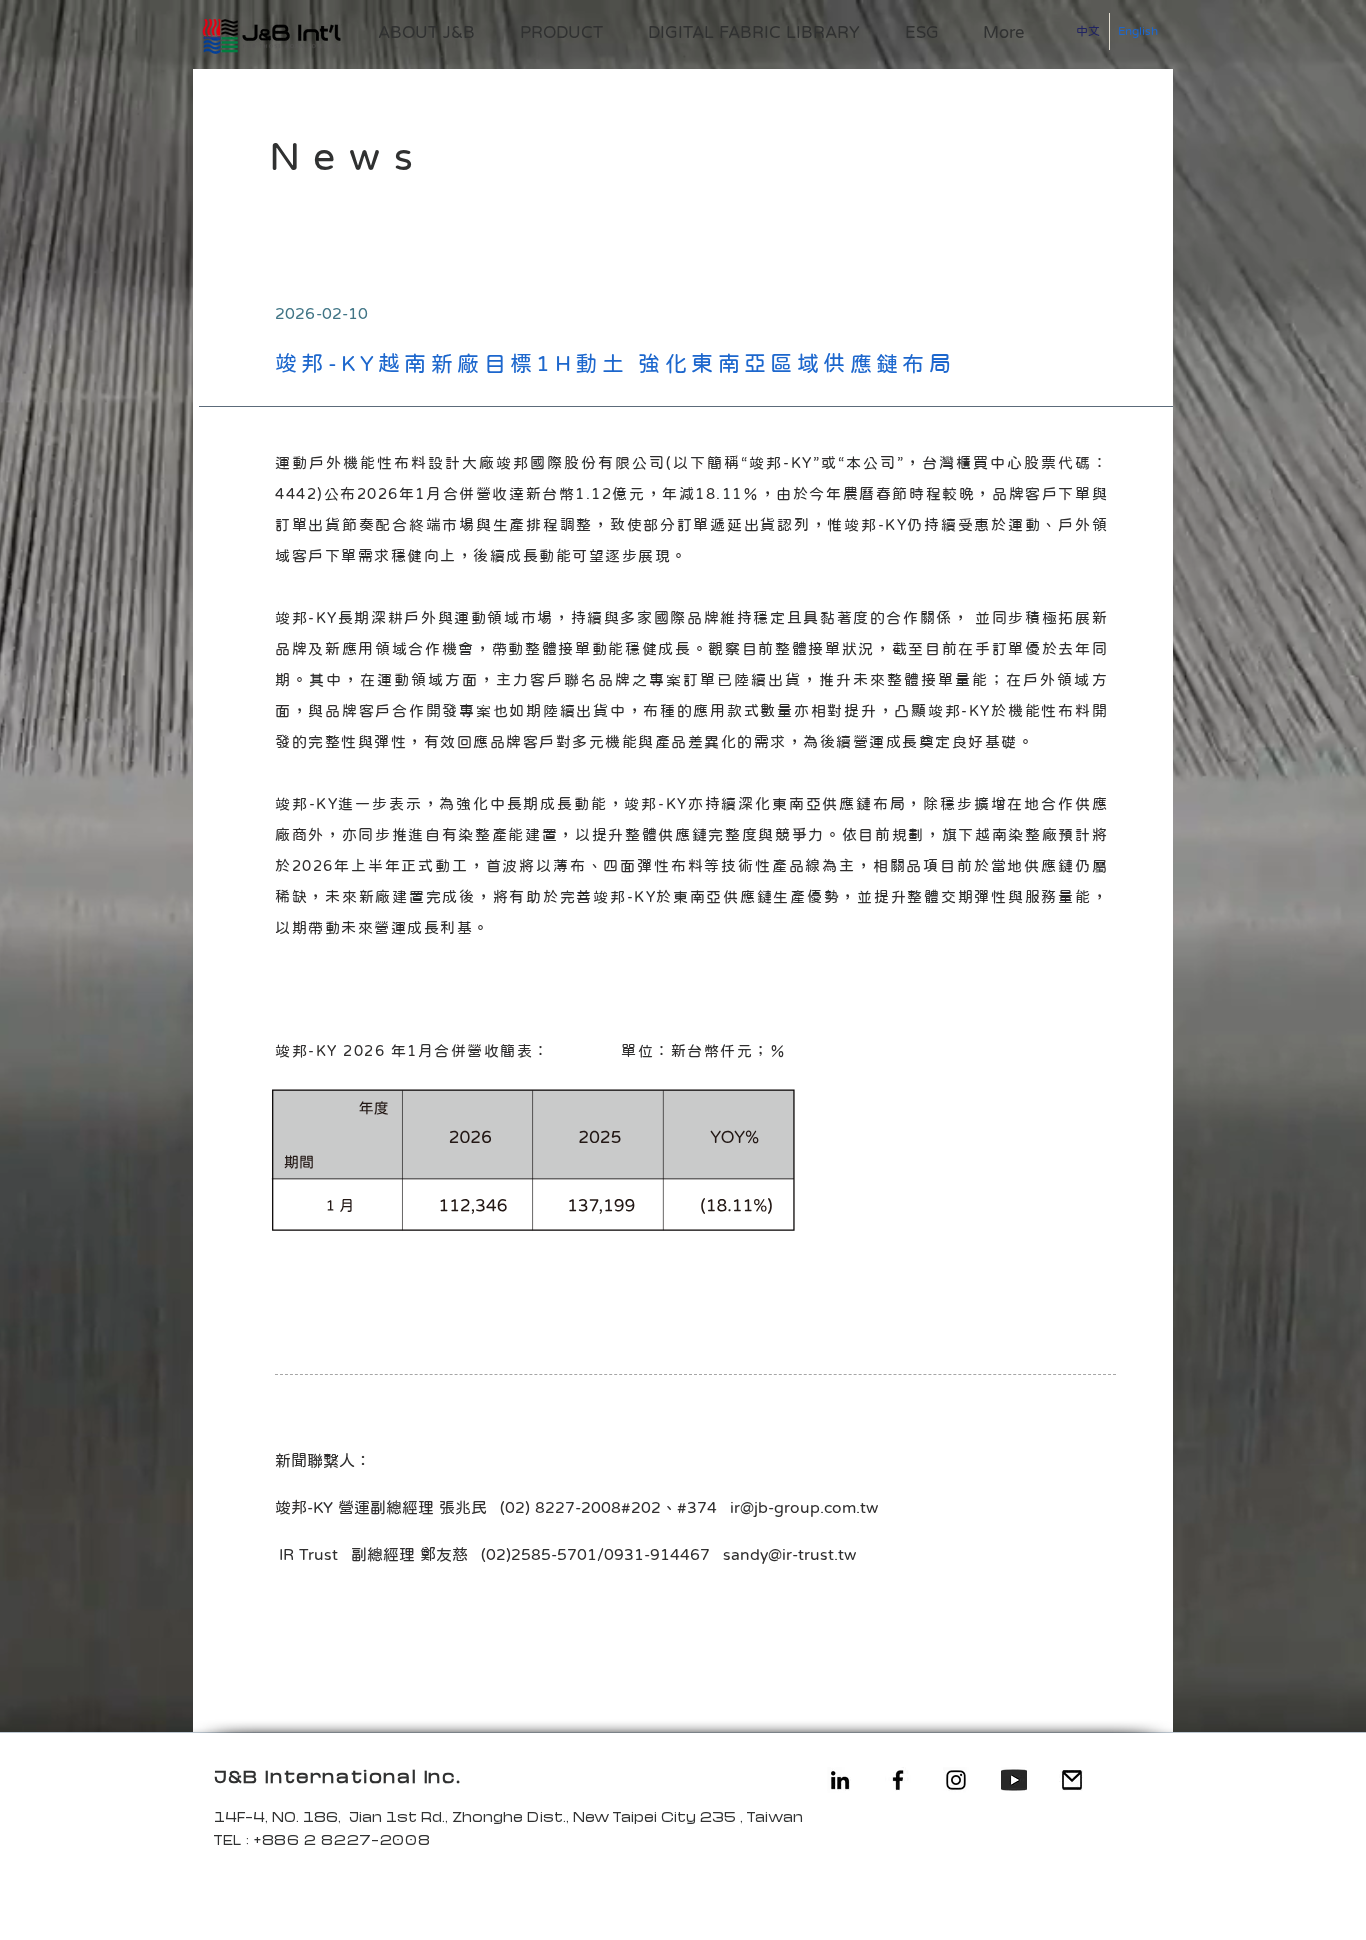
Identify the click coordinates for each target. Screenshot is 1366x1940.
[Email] (1072, 1780)
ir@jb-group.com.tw (804, 1507)
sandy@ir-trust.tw (789, 1554)
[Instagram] (956, 1780)
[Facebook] (898, 1780)
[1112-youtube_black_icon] (1014, 1780)
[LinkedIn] (840, 1780)
